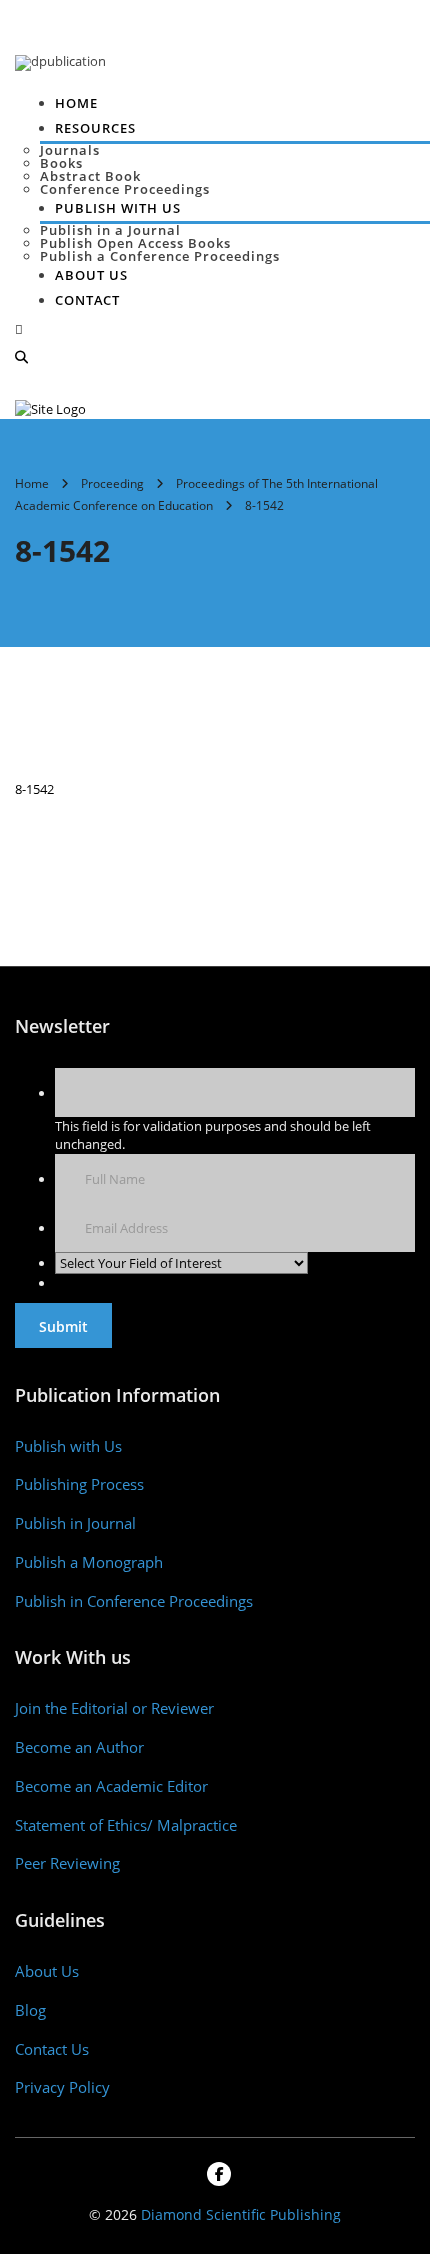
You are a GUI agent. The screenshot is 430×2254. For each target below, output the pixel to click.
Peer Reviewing (67, 1863)
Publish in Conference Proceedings (134, 1601)
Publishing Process (79, 1484)
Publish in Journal (75, 1523)
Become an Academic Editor (111, 1786)
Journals (70, 150)
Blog (30, 2010)
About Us (91, 275)
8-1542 (34, 789)
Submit (63, 1326)
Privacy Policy (62, 2087)
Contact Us (52, 2049)
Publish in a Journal (110, 230)
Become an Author (79, 1747)
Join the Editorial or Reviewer (114, 1708)
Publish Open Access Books (135, 243)
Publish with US (118, 208)
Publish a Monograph (89, 1562)
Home (76, 103)
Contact (87, 300)
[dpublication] (60, 61)
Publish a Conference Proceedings (160, 256)
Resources (95, 128)
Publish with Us (68, 1446)
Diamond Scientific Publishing (241, 2214)
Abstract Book (90, 176)
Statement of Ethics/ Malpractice (126, 1825)
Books (61, 163)
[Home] (50, 408)
